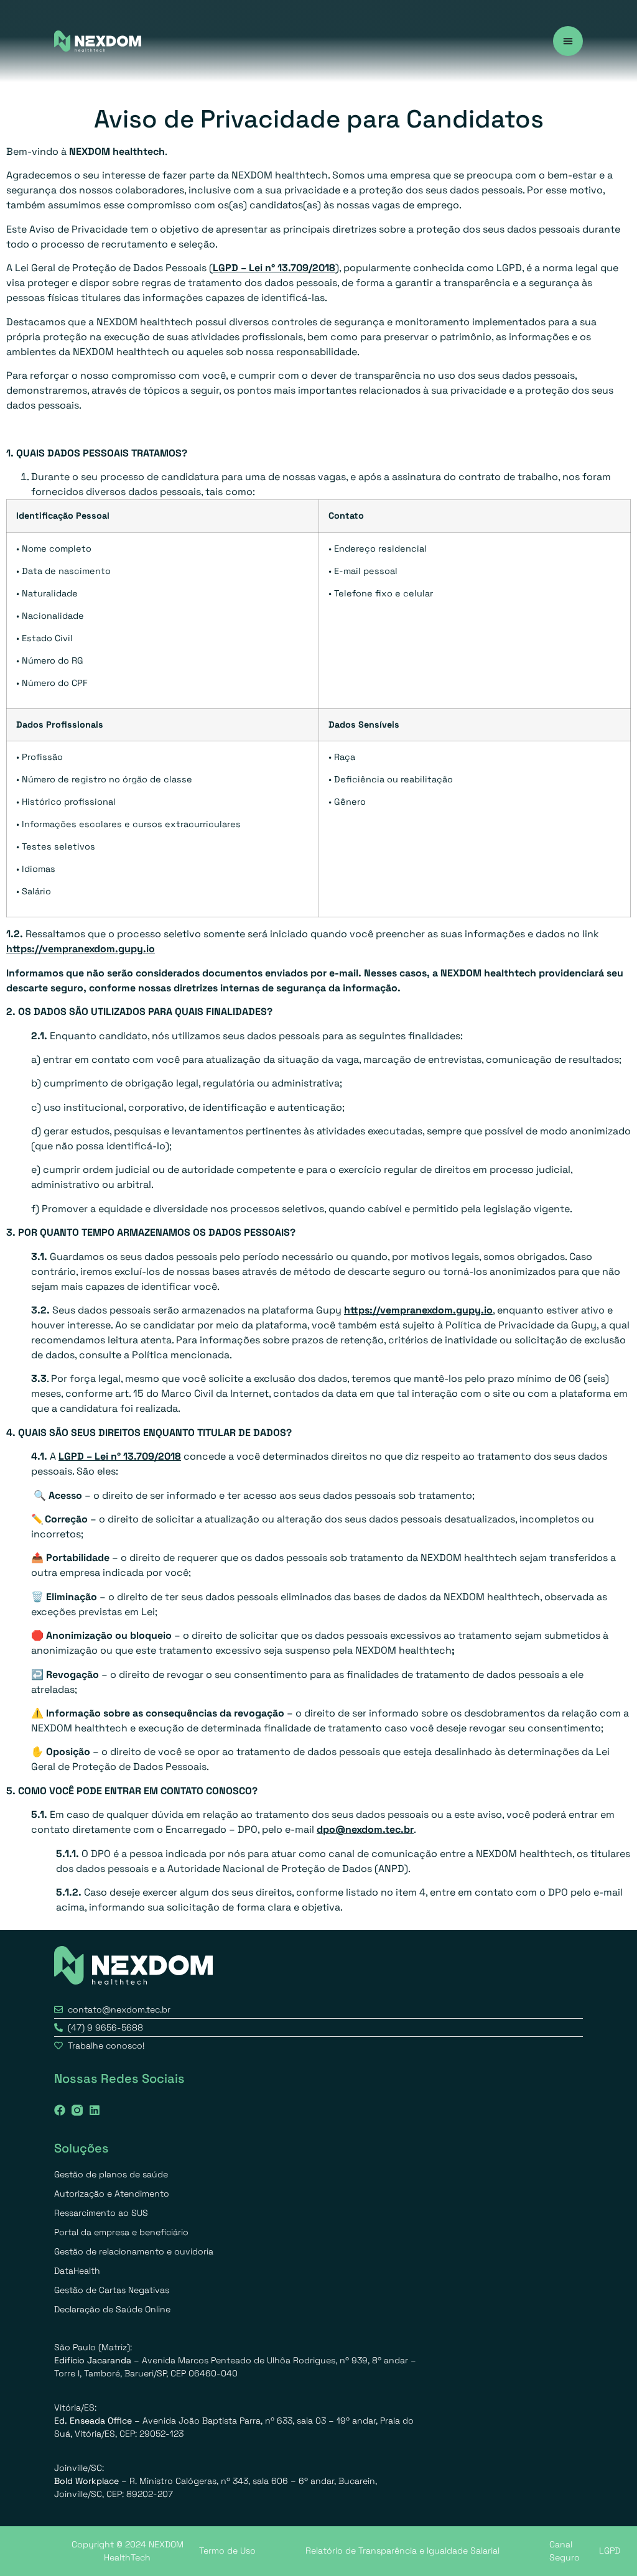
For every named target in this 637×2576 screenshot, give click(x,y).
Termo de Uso (227, 2551)
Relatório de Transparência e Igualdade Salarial (402, 2551)
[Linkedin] (95, 2110)
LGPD (610, 2551)
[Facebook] (60, 2110)
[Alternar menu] (568, 41)
